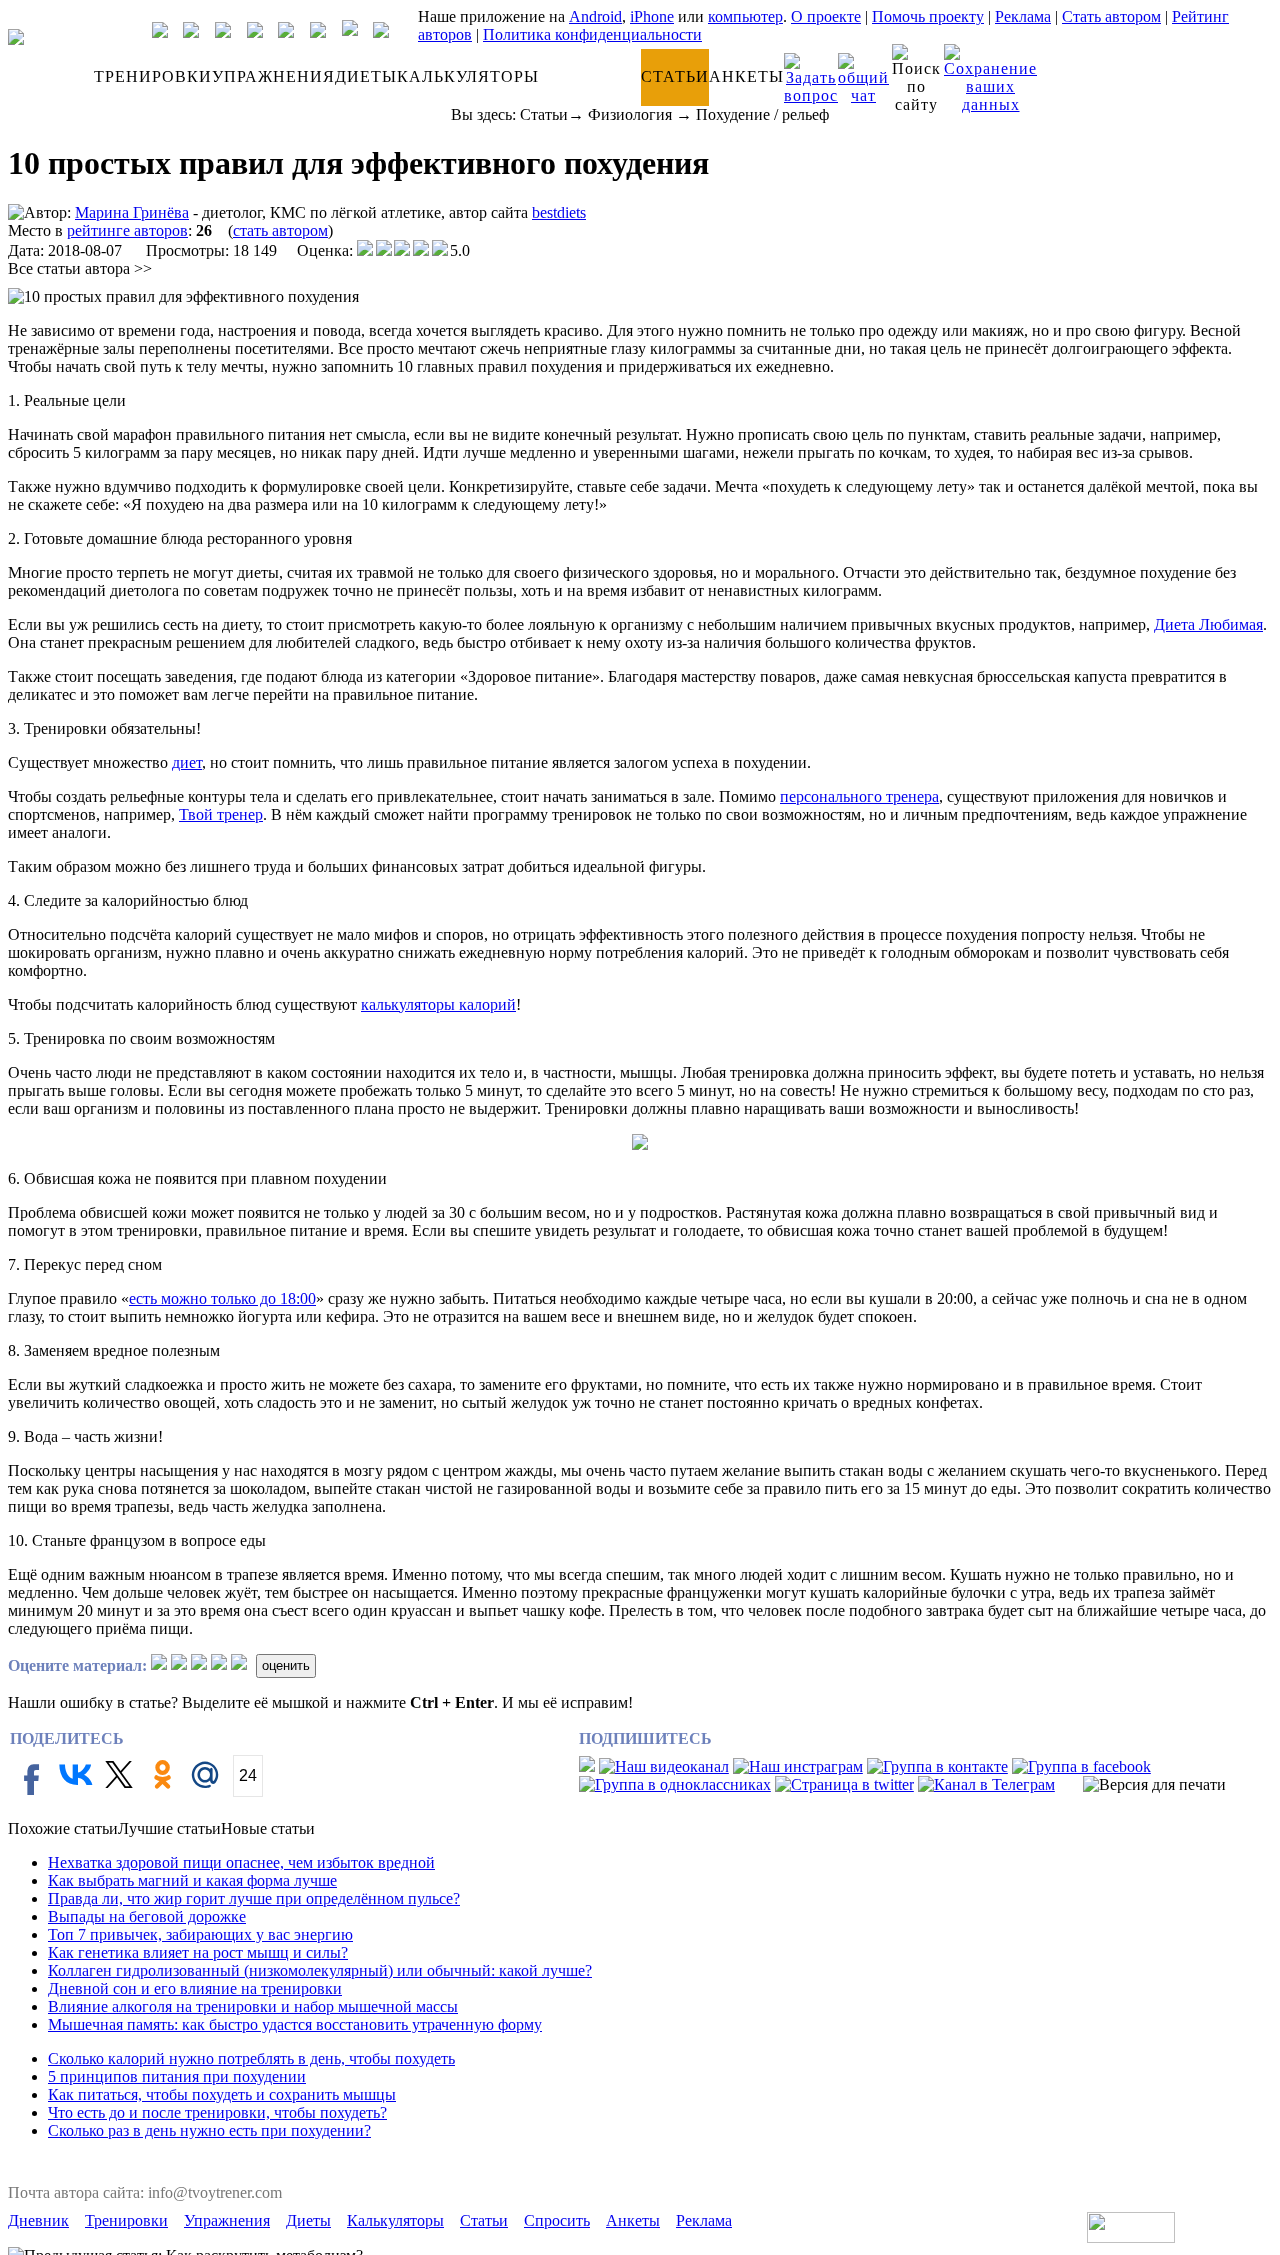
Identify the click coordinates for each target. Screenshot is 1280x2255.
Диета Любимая (1208, 624)
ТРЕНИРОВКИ (153, 76)
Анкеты (633, 2220)
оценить (286, 1665)
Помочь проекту (928, 16)
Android (595, 16)
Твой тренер (221, 814)
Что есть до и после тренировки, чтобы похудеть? (217, 2112)
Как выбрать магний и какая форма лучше (192, 1880)
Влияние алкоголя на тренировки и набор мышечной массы (253, 2006)
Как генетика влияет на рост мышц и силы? (198, 1952)
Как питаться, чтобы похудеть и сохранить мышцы (222, 2094)
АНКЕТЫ (746, 76)
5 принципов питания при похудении (177, 2076)
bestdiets (559, 212)
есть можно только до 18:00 (222, 1298)
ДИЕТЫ (366, 76)
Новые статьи (268, 1828)
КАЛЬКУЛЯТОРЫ (468, 76)
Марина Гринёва (132, 212)
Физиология (630, 114)
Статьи (544, 114)
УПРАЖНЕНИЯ (273, 76)
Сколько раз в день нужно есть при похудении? (209, 2130)
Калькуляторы (395, 2220)
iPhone (652, 16)
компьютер (745, 16)
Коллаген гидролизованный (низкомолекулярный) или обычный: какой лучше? (320, 1970)
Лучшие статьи (169, 1828)
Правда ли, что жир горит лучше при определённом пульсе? (254, 1898)
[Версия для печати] (1154, 1785)
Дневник (38, 2220)
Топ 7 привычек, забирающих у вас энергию (200, 1934)
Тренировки (126, 2220)
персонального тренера (859, 796)
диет (187, 762)
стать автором (280, 230)
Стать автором (1111, 16)
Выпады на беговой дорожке (147, 1916)
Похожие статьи (63, 1828)
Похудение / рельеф (762, 114)
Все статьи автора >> (80, 268)
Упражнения (227, 2220)
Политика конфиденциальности (592, 34)
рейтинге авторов (127, 230)
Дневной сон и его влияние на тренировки (195, 1988)
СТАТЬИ (675, 76)
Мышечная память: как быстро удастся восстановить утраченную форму (295, 2024)
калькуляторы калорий (438, 1004)
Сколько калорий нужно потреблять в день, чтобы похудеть (251, 2058)
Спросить (557, 2220)
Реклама (1023, 16)
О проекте (826, 16)
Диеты (308, 2220)
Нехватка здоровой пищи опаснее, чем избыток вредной (241, 1862)
